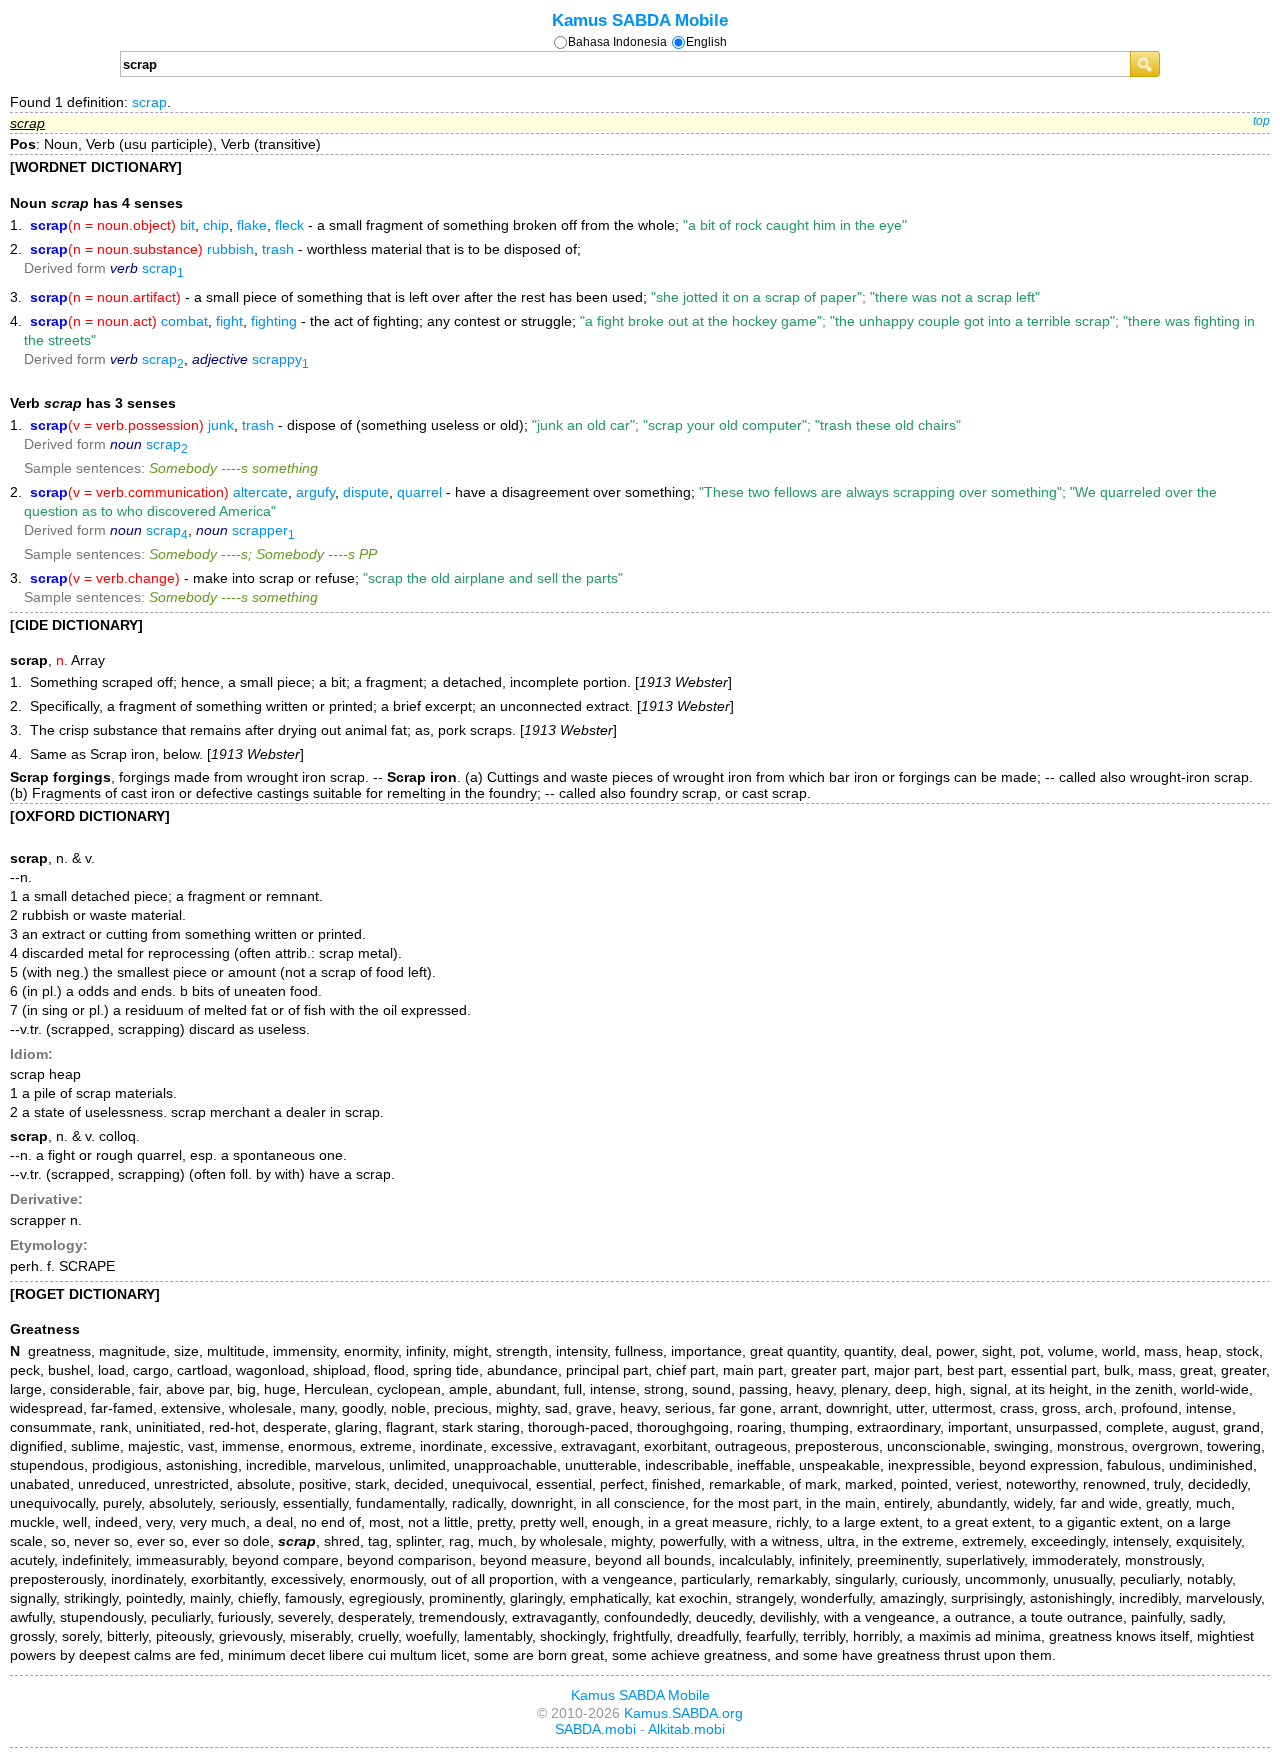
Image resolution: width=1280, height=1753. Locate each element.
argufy (315, 492)
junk (221, 425)
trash (278, 249)
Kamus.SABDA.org (683, 1713)
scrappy (280, 359)
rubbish (230, 249)
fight (229, 321)
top (1261, 121)
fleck (289, 225)
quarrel (419, 492)
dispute (366, 492)
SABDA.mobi (595, 1729)
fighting (274, 321)
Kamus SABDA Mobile (640, 20)
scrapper (263, 530)
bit (187, 225)
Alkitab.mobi (686, 1729)
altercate (260, 492)
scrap (149, 102)
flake (252, 225)
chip (216, 225)
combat (184, 321)
